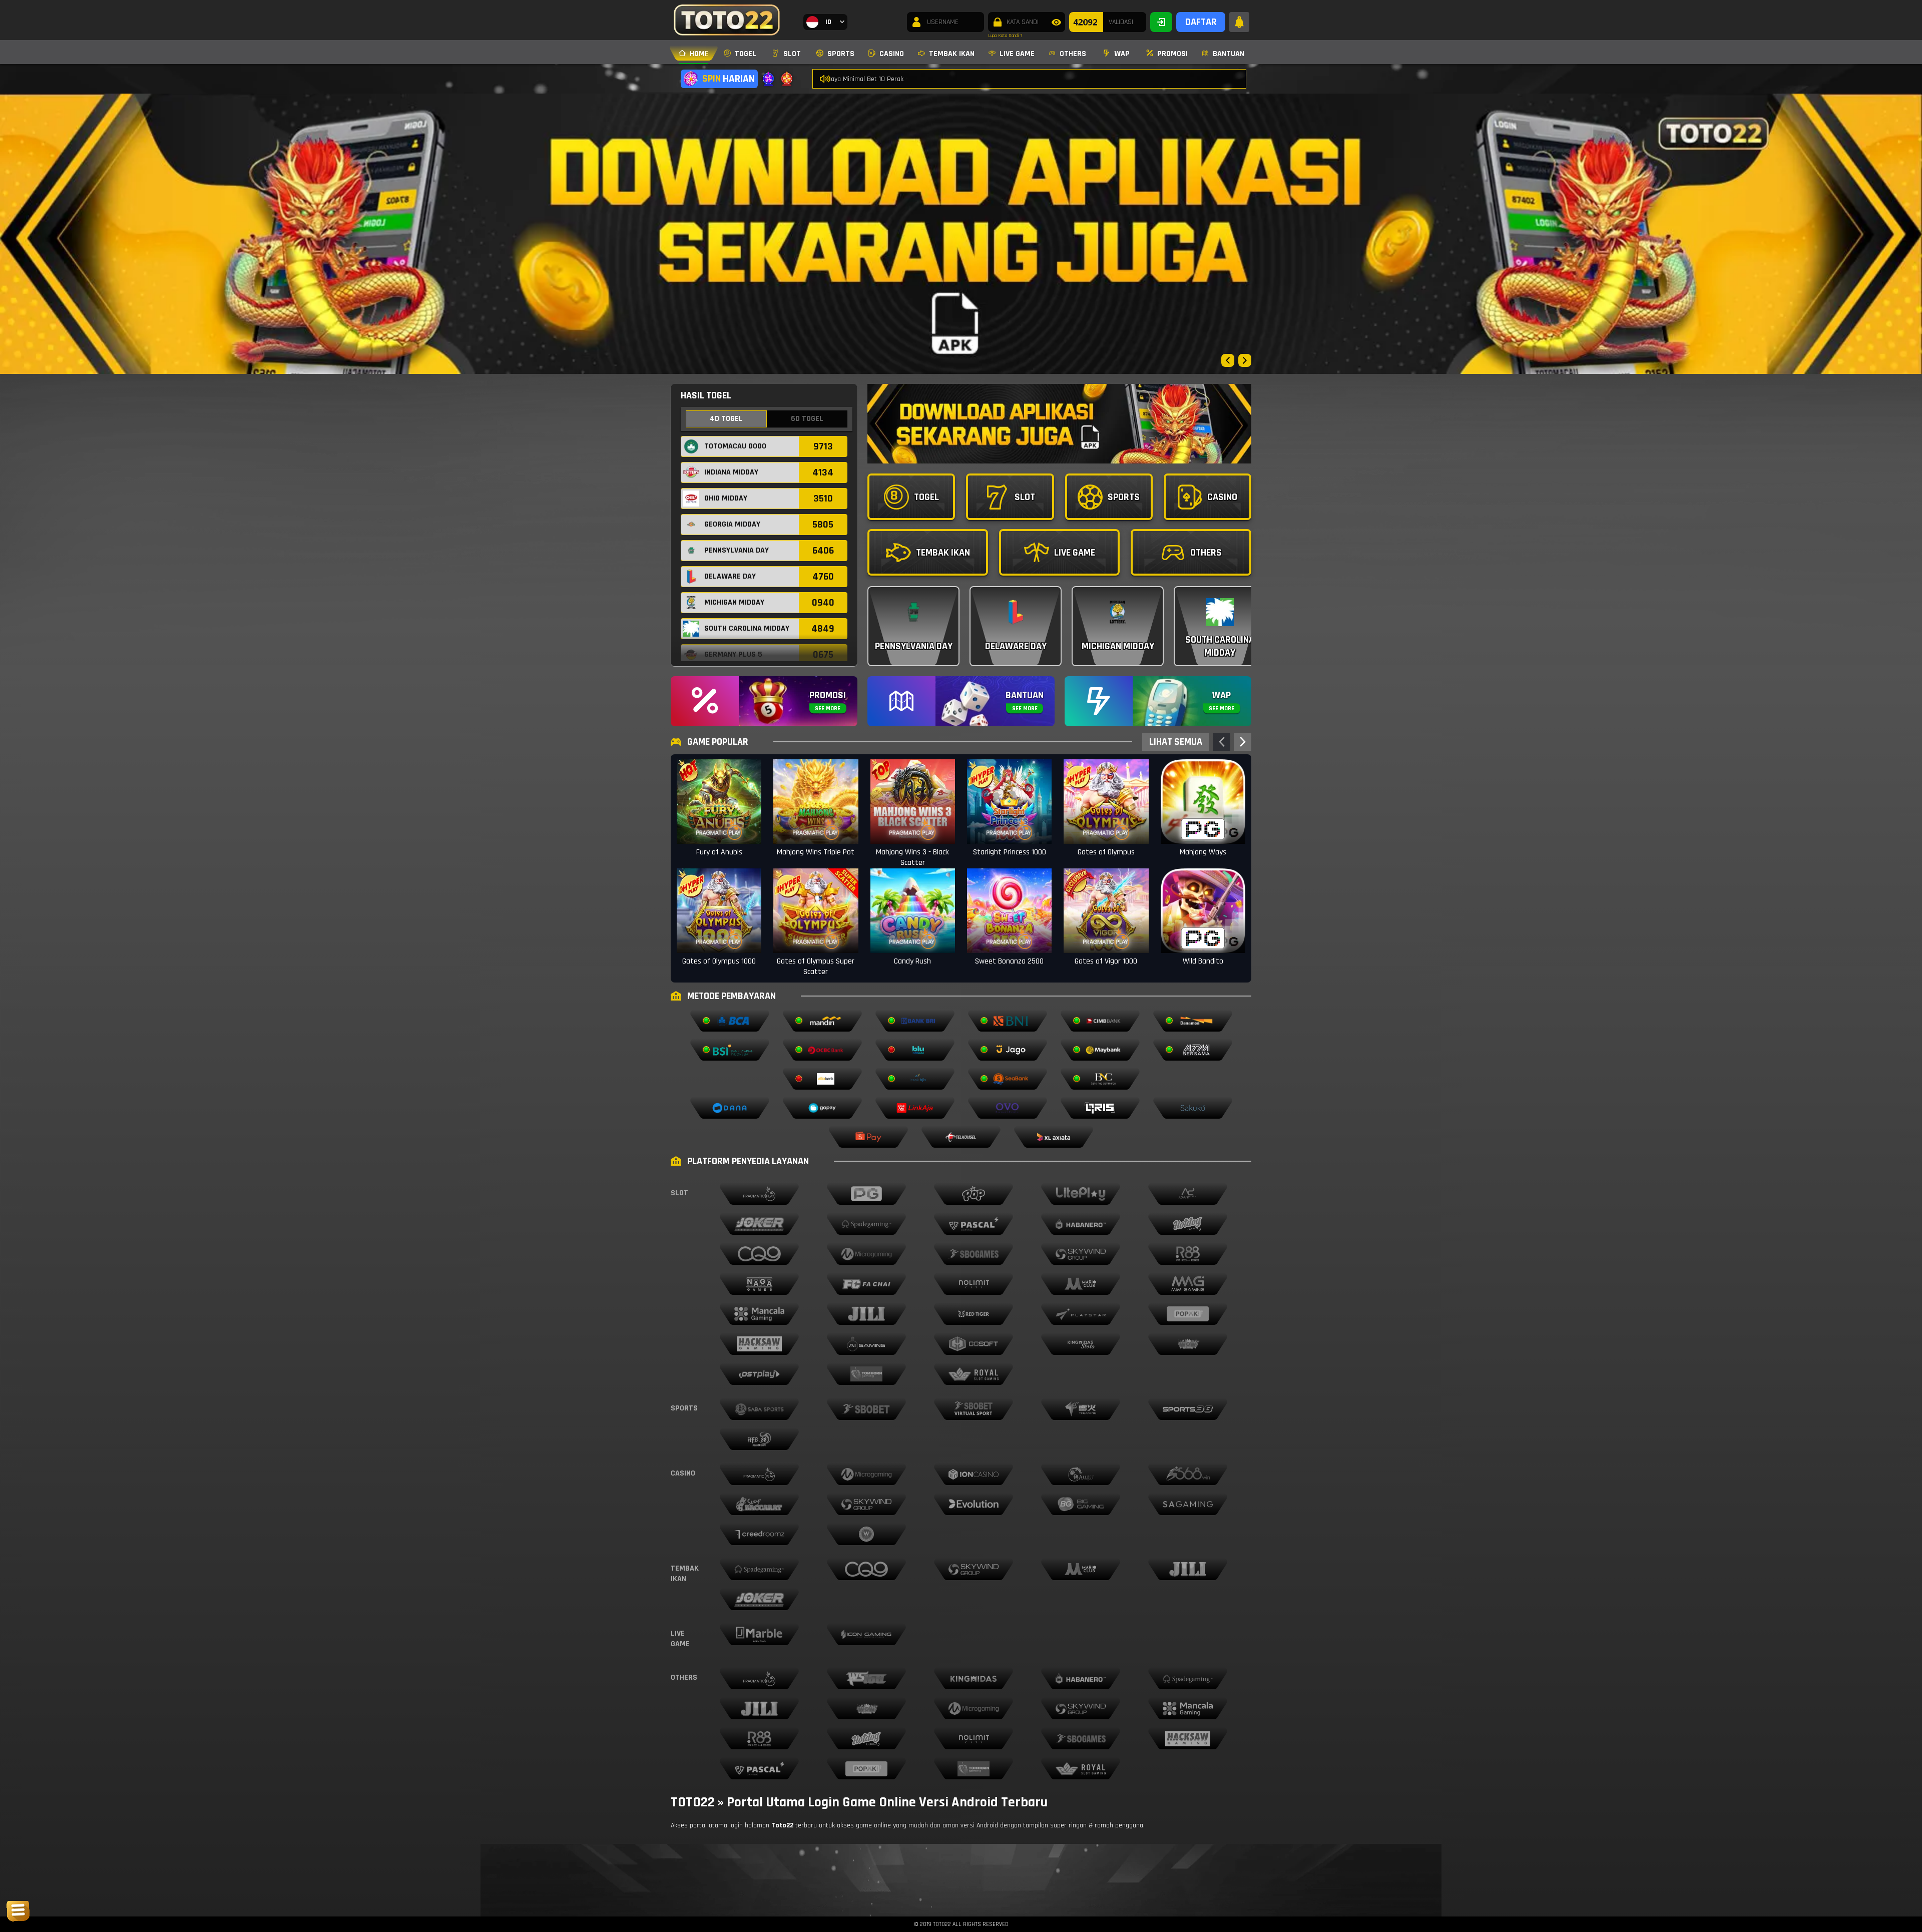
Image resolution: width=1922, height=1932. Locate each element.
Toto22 (782, 1825)
